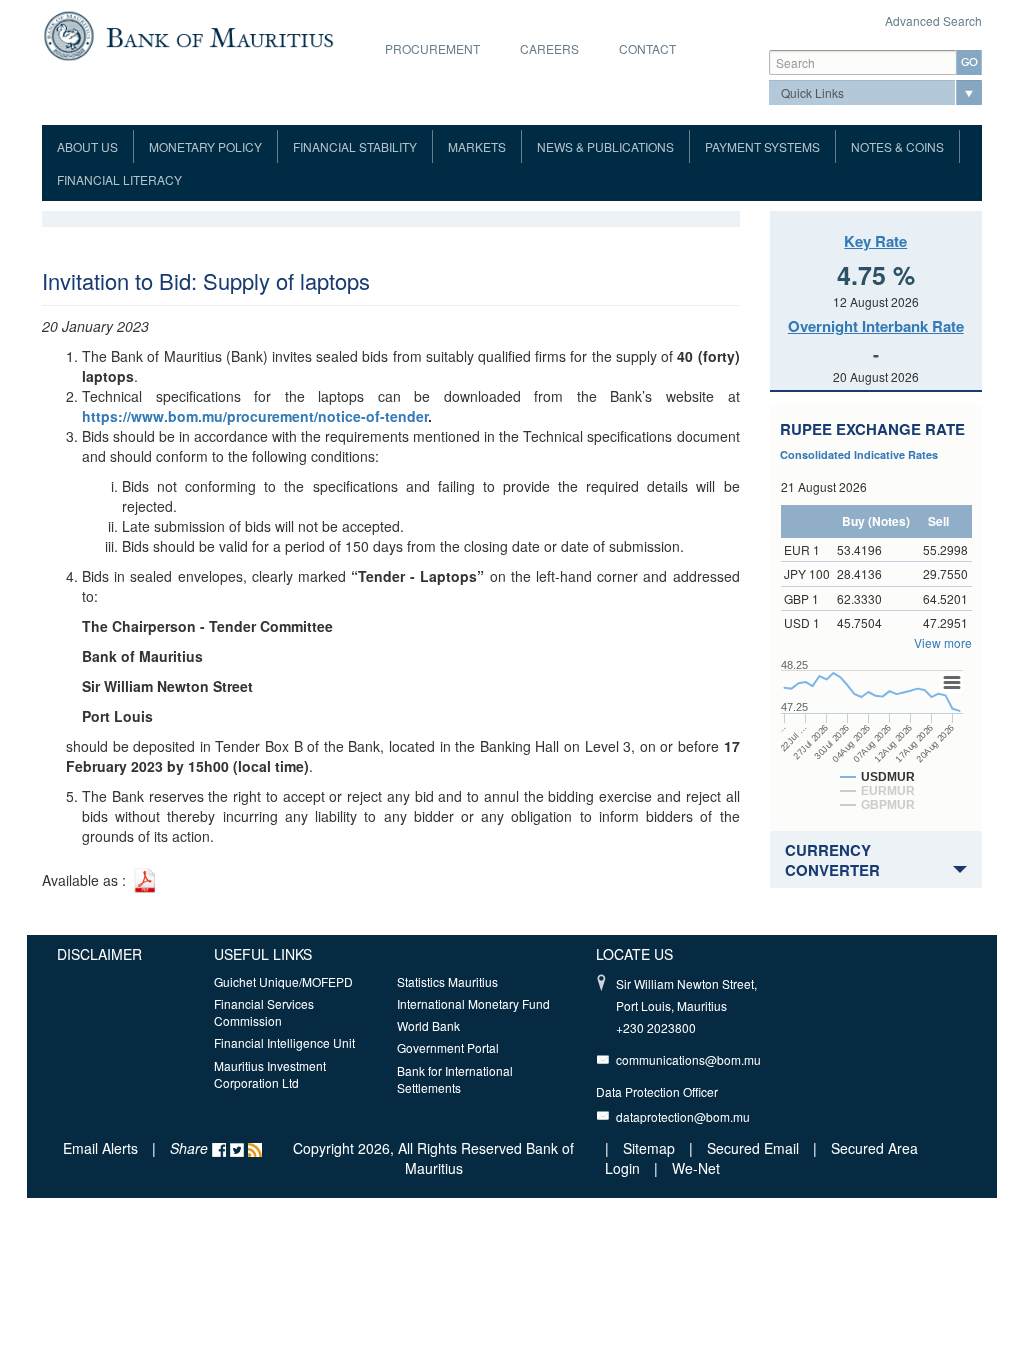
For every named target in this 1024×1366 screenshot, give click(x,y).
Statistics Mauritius (447, 981)
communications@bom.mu (688, 1059)
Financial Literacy (119, 179)
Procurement (432, 48)
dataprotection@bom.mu (683, 1116)
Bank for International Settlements (455, 1079)
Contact (647, 48)
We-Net (696, 1168)
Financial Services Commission (264, 1012)
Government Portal (448, 1047)
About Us (87, 146)
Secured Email (753, 1148)
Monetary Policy (205, 146)
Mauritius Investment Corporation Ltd (270, 1074)
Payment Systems (762, 146)
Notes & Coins (897, 146)
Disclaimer (99, 954)
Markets (477, 146)
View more (943, 642)
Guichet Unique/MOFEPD (283, 981)
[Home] (188, 34)
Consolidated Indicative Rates (859, 454)
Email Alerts (100, 1148)
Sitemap (651, 1148)
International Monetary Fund (473, 1003)
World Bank (428, 1025)
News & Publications (605, 146)
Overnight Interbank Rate (876, 326)
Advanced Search (933, 20)
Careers (549, 48)
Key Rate (875, 241)
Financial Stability (355, 146)
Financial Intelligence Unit (284, 1042)
